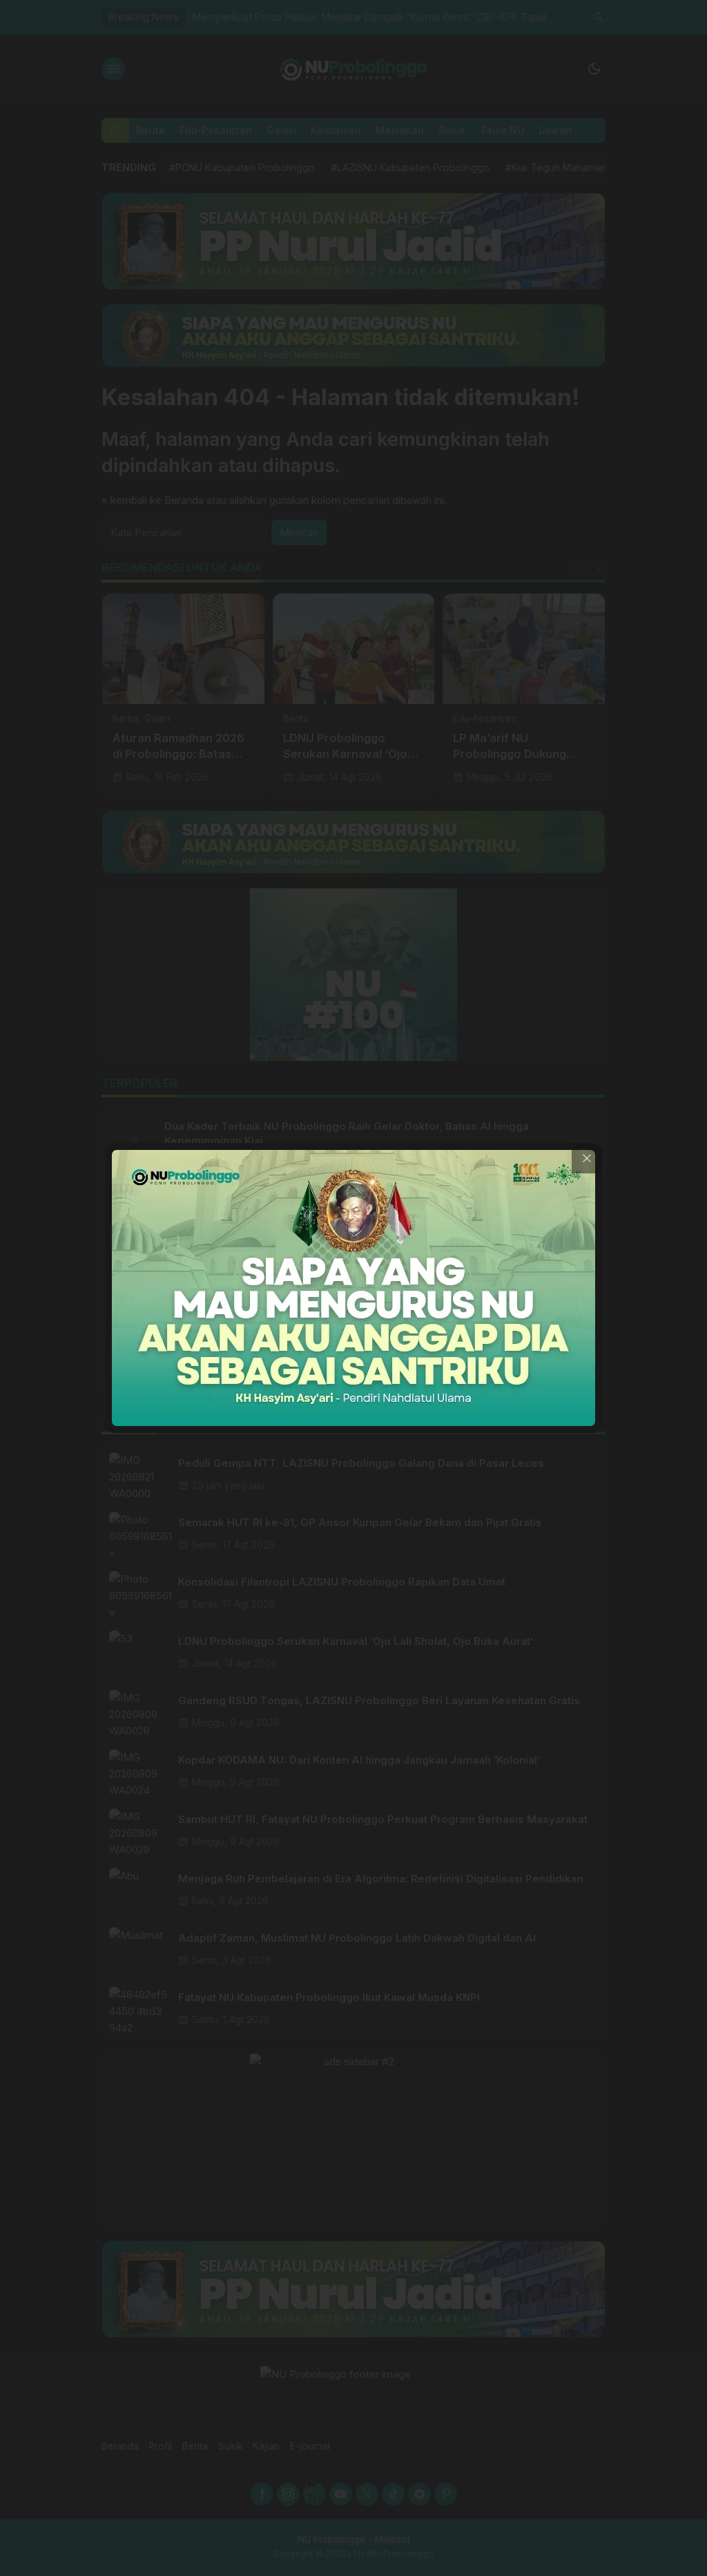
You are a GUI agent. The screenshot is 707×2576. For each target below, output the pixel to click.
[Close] (587, 1158)
